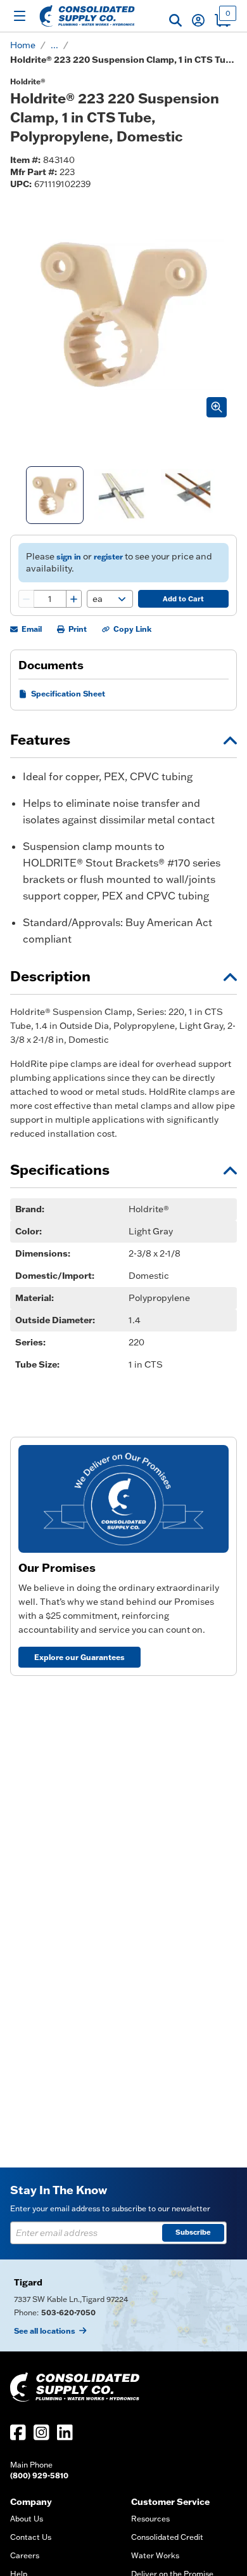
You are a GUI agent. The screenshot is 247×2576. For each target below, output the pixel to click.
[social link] (18, 2432)
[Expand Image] (217, 407)
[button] (175, 20)
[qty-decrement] (27, 599)
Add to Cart (183, 599)
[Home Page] (87, 16)
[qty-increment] (73, 599)
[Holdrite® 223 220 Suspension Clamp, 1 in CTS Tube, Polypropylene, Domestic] (55, 495)
